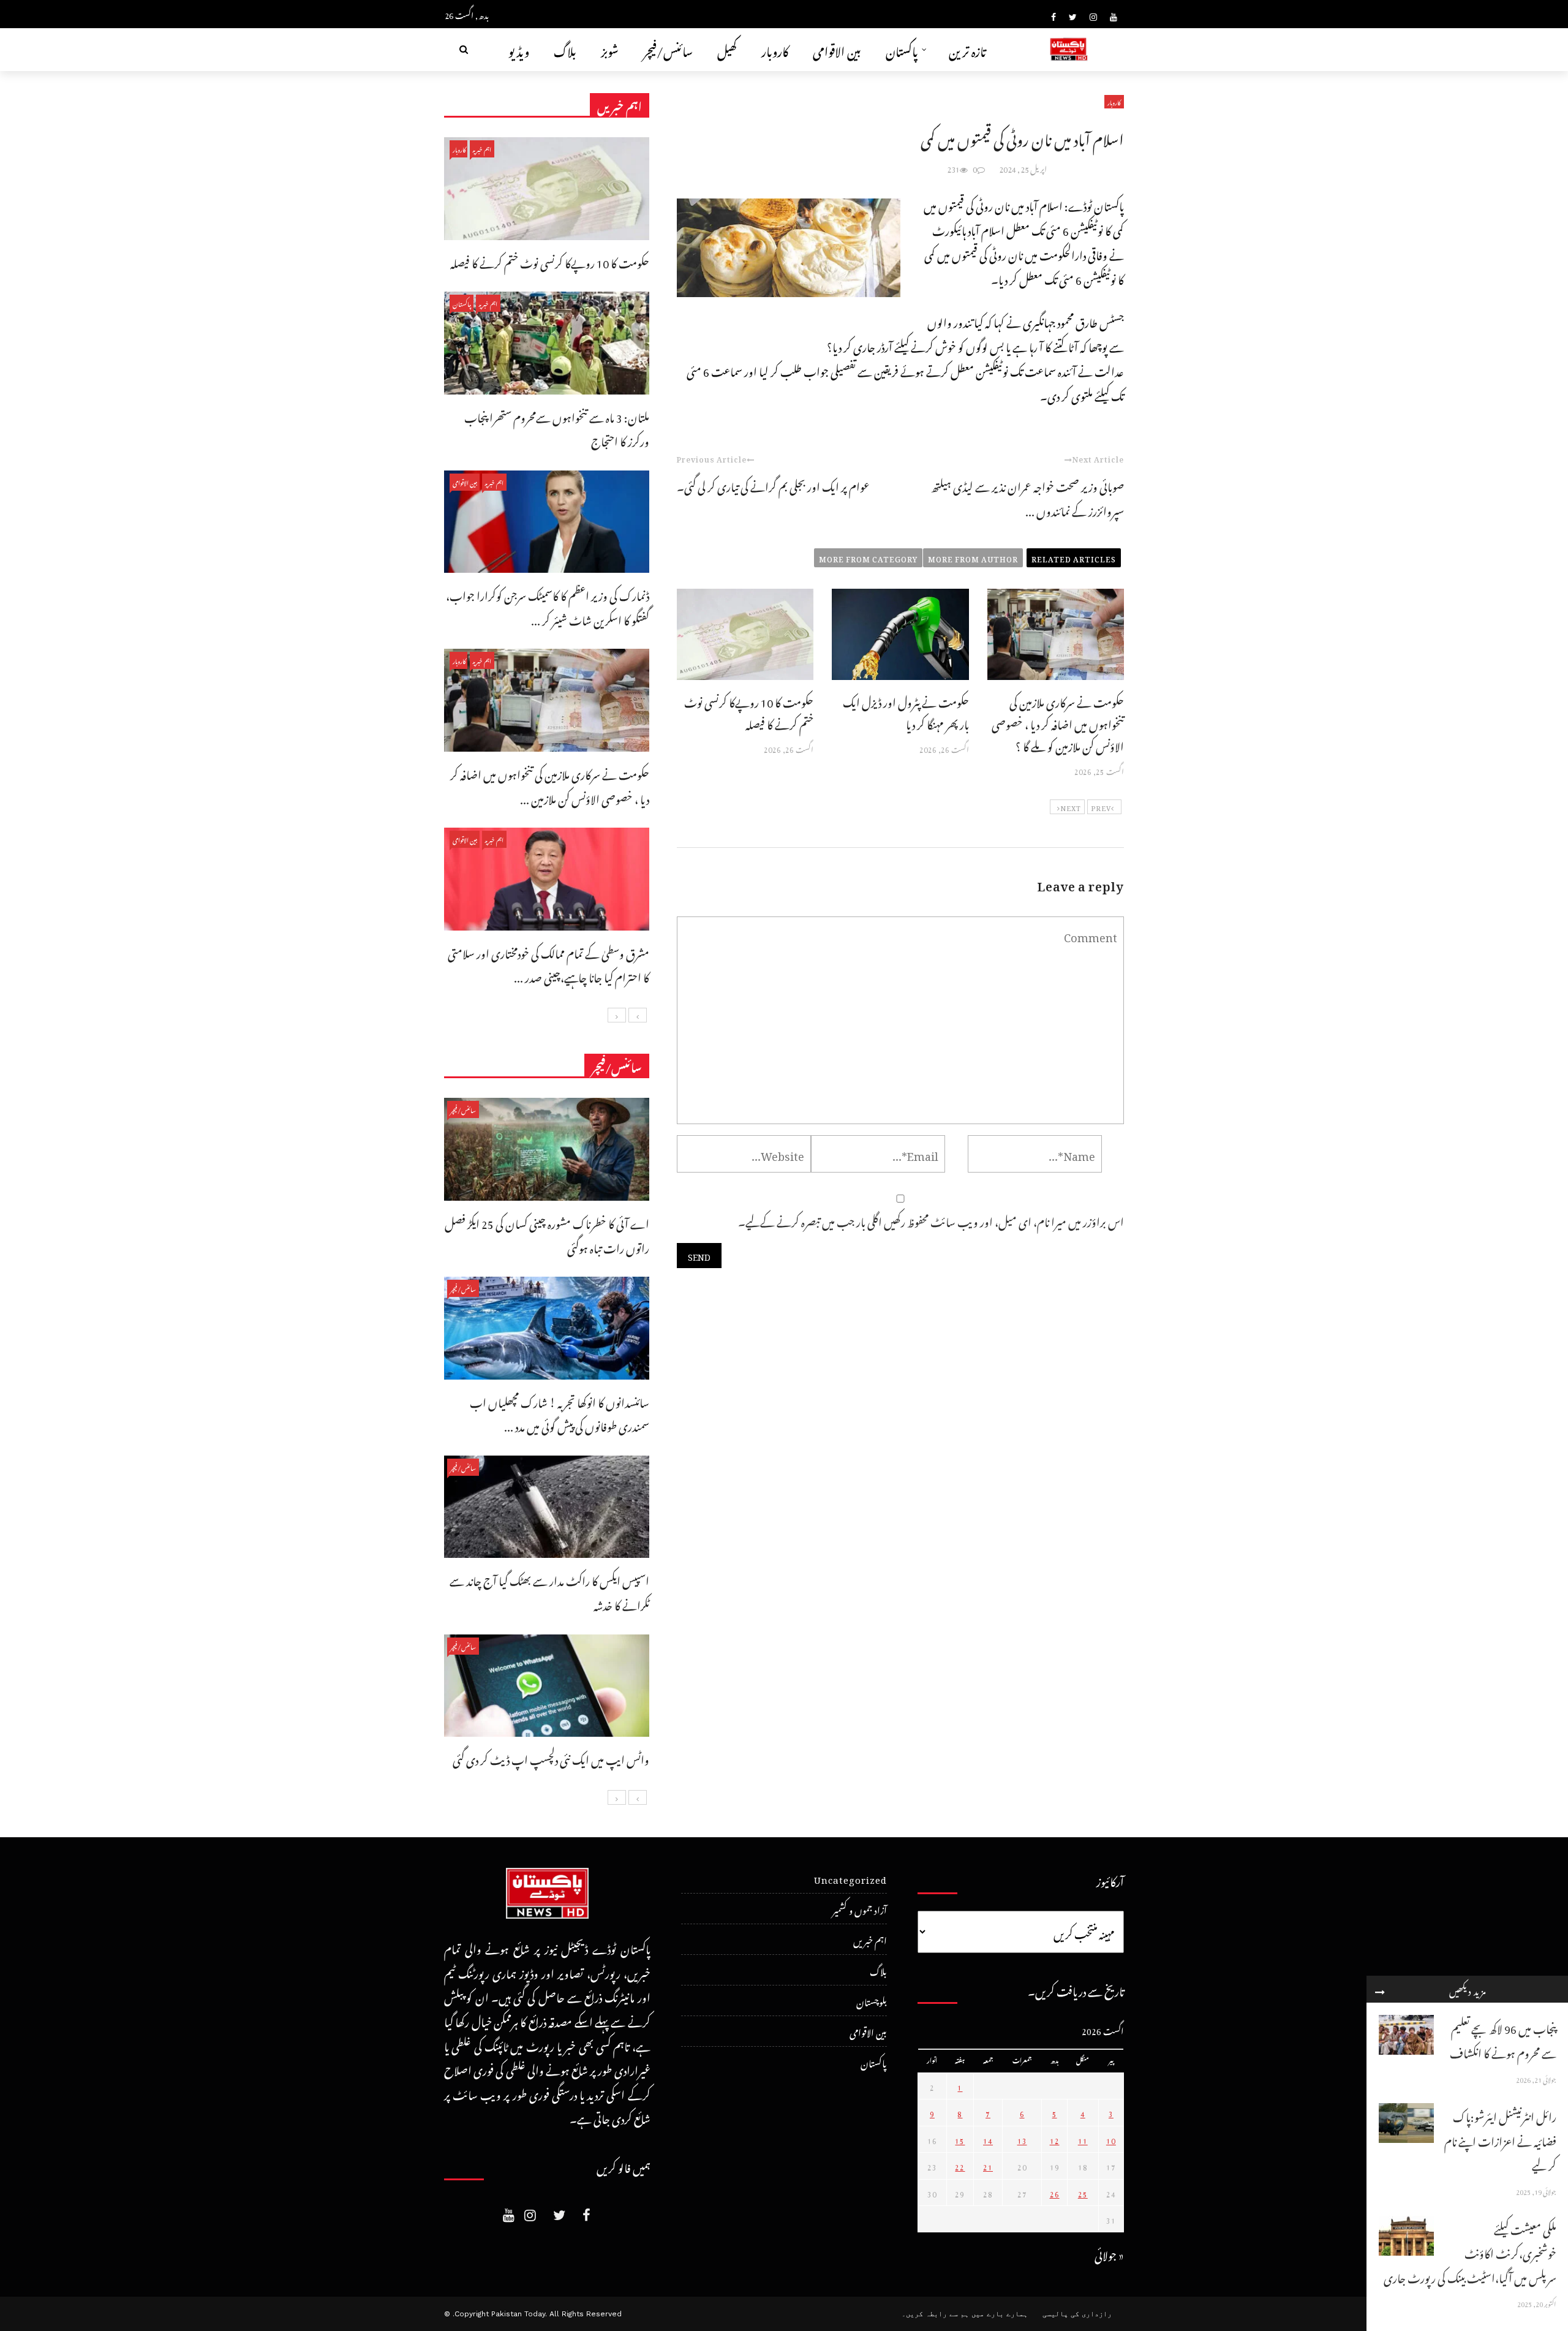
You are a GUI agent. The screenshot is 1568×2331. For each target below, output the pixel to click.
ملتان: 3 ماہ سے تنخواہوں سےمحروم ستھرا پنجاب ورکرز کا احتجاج (557, 428)
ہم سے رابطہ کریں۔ (935, 2314)
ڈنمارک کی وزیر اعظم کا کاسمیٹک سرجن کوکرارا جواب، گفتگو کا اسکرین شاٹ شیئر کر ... (548, 606)
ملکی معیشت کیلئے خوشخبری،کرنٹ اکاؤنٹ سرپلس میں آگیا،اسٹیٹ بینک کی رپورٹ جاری (1470, 2252)
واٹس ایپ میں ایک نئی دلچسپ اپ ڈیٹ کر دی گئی (551, 1758)
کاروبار (775, 49)
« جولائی (1109, 2254)
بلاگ (565, 49)
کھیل (727, 49)
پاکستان (902, 49)
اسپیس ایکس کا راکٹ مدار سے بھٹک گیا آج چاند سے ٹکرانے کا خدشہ (549, 1591)
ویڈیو (519, 49)
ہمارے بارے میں (1000, 2314)
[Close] (1380, 1989)
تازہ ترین (967, 49)
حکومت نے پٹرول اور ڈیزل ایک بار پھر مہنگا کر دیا (906, 712)
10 (1111, 2139)
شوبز (610, 49)
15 (960, 2139)
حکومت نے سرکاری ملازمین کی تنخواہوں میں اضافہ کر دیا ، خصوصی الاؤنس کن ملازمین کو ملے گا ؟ (1058, 723)
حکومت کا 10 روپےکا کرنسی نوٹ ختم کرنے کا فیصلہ (749, 712)
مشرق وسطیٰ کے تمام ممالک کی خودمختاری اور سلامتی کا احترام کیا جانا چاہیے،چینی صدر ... (548, 964)
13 (1022, 2139)
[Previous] (638, 1015)
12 (1055, 2139)
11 (1083, 2139)
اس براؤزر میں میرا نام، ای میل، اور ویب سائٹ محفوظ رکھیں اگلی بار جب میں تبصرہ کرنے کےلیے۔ (931, 1220)
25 (1083, 2193)
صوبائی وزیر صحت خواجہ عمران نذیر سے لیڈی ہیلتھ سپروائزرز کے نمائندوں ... (1027, 497)
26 (1055, 2193)
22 (960, 2166)
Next (1071, 807)
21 (988, 2166)
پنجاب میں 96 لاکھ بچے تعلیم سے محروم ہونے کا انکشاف (1503, 2039)
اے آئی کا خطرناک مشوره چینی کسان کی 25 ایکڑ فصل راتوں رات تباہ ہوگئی (547, 1234)
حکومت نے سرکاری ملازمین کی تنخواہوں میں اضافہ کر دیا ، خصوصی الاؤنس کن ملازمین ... (550, 785)
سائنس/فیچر (668, 49)
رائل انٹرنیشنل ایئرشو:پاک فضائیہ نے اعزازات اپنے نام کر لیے (1500, 2139)
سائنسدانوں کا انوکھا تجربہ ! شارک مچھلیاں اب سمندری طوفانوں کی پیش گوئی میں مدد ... (560, 1413)
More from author (973, 557)
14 (988, 2139)
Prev (1101, 807)
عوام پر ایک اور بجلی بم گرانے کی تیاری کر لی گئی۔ (773, 485)
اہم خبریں (482, 149)
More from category (868, 557)
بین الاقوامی (837, 49)
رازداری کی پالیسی (1077, 2314)
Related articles (1074, 557)
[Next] (617, 1015)
